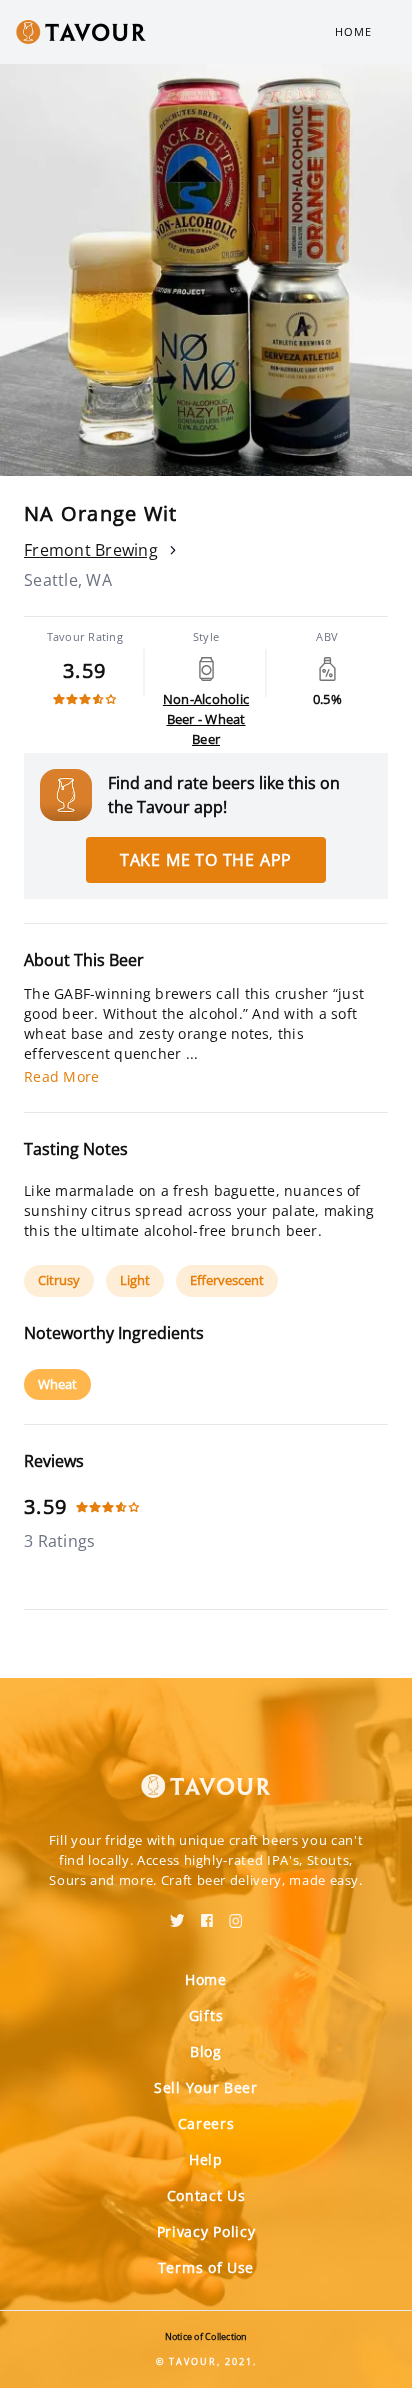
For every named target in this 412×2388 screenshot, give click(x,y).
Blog (206, 2051)
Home (353, 31)
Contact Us (206, 2195)
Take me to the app (206, 860)
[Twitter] (177, 1914)
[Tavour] (206, 1774)
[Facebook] (207, 1914)
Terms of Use (206, 2267)
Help (206, 2159)
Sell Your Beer (206, 2087)
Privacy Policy (206, 2231)
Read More (61, 1076)
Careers (206, 2123)
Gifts (206, 2015)
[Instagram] (236, 1914)
